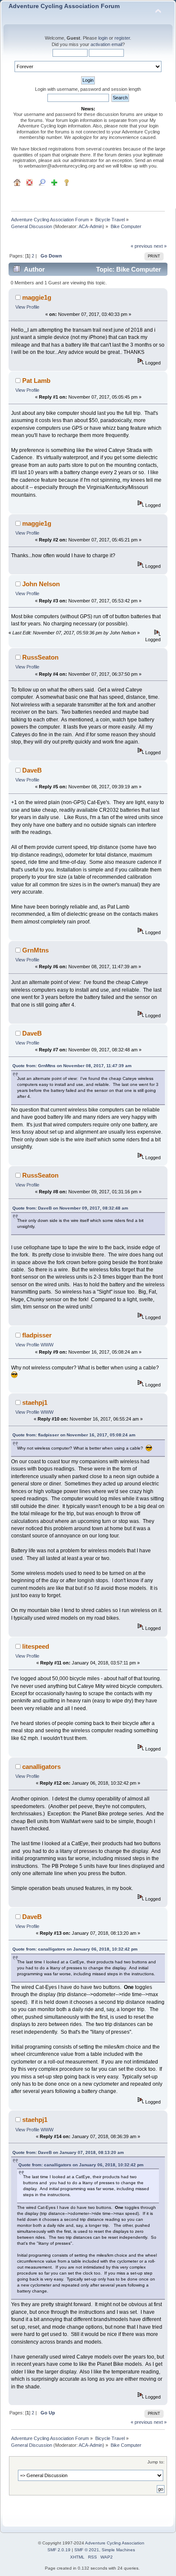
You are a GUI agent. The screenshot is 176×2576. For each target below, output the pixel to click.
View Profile (27, 307)
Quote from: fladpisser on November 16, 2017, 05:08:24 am (74, 1435)
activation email (106, 44)
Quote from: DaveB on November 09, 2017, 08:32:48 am (70, 1208)
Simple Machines (118, 2550)
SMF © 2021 (87, 2550)
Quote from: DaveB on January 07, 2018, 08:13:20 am (68, 2152)
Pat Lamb (36, 381)
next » (160, 246)
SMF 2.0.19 (59, 2550)
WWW (47, 1345)
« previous (142, 246)
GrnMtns (35, 950)
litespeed (36, 1646)
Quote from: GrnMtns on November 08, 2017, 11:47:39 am (72, 1066)
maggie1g (37, 297)
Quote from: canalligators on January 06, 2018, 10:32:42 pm (75, 1949)
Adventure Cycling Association (115, 2543)
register (122, 38)
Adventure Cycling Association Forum (64, 6)
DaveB (32, 770)
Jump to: (156, 2462)
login (103, 38)
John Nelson (41, 584)
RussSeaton (40, 657)
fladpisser (37, 1335)
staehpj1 (35, 1402)
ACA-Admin (91, 226)
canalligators (41, 1767)
